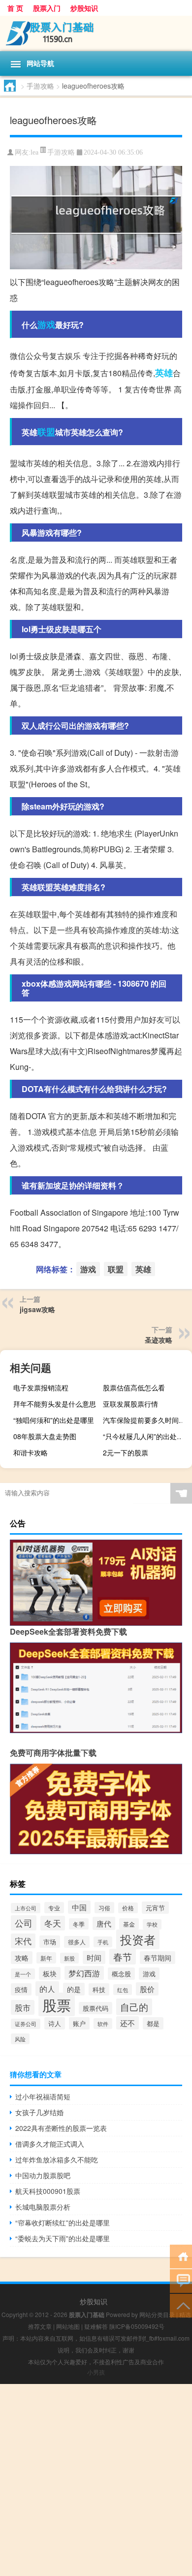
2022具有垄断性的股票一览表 (61, 2128)
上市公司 (26, 1908)
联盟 (46, 432)
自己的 (134, 2007)
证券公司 (26, 2024)
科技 (99, 1989)
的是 (74, 1989)
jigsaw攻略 (37, 1309)
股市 (23, 2007)
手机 (103, 1942)
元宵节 (155, 1908)
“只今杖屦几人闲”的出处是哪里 (146, 1436)
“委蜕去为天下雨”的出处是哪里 (63, 2238)
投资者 (138, 1939)
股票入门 (47, 8)
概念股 (121, 1974)
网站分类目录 (157, 2314)
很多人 (77, 1942)
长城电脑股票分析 (43, 2207)
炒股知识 (84, 8)
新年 (46, 1958)
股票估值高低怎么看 (134, 1387)
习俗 (104, 1908)
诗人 (55, 2023)
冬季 (79, 1924)
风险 (20, 2039)
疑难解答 (96, 2326)
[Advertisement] (96, 2480)
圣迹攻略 (159, 1340)
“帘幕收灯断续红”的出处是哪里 (63, 2222)
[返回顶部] (181, 2305)
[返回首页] (181, 2256)
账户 (79, 2023)
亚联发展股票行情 (130, 1404)
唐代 (104, 1923)
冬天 (53, 1923)
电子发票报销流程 (41, 1387)
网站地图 (68, 2326)
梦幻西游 (84, 1973)
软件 (103, 2024)
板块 (50, 1973)
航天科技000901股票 (48, 2191)
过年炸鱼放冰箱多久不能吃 (57, 2159)
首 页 (15, 8)
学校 (152, 1924)
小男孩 (96, 2372)
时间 (94, 1957)
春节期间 (158, 1958)
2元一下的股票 (126, 1452)
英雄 (164, 373)
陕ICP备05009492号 (137, 2326)
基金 (129, 1924)
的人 (47, 1989)
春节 (123, 1957)
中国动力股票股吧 (43, 2175)
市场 (50, 1942)
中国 (79, 1907)
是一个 (23, 1974)
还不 (128, 2023)
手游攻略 (40, 86)
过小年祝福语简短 (43, 2096)
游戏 (46, 324)
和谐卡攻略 (31, 1452)
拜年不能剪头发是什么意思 (55, 1404)
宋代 (23, 1941)
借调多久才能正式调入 (50, 2144)
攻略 (22, 1958)
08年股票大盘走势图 (45, 1436)
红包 (123, 1990)
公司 (24, 1923)
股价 (147, 1989)
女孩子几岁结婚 (39, 2112)
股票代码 (96, 2008)
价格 (128, 1908)
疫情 (21, 1989)
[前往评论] (181, 2280)
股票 (57, 2004)
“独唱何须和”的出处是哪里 (54, 1420)
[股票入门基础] (96, 33)
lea (34, 152)
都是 (153, 2023)
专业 (54, 1908)
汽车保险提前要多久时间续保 (146, 1420)
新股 (69, 1958)
